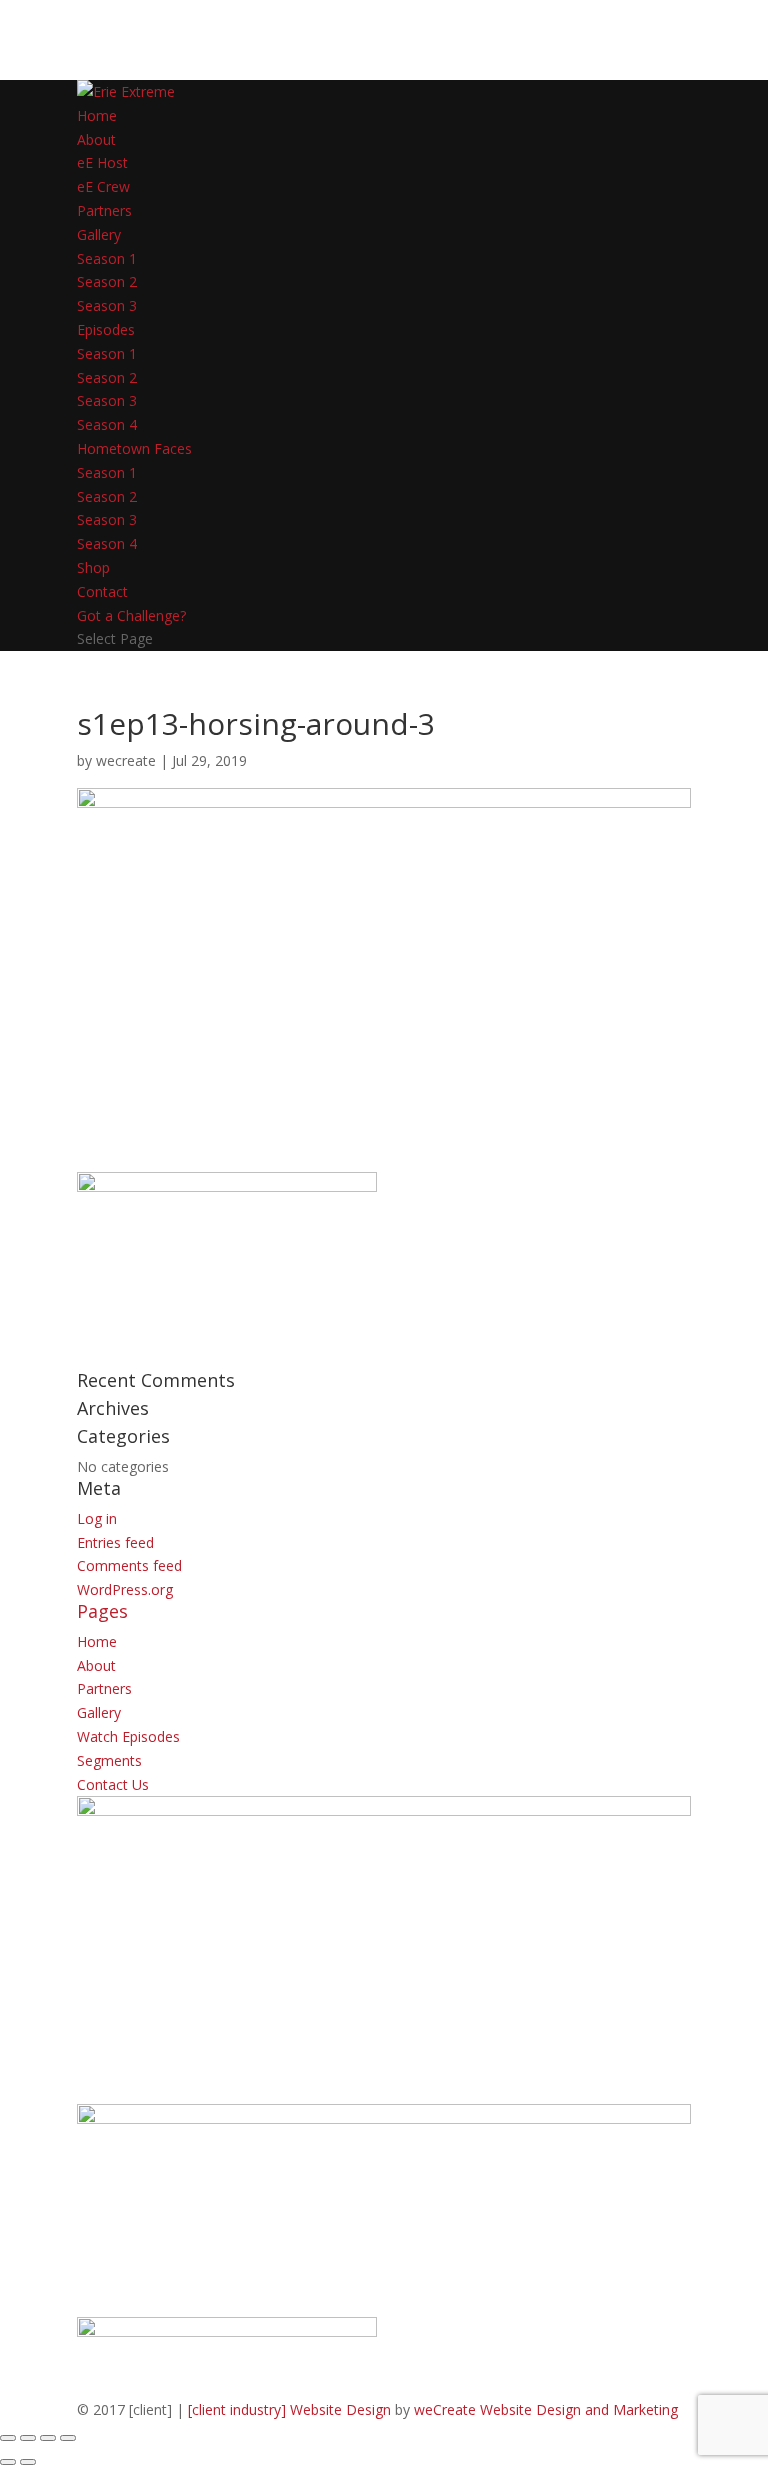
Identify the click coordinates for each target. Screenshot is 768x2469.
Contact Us (113, 1784)
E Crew (103, 186)
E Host (102, 162)
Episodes (106, 329)
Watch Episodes (128, 1736)
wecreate (126, 760)
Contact (102, 591)
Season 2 (107, 281)
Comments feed (129, 1565)
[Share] (48, 2438)
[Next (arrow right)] (28, 2462)
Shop (93, 567)
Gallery (99, 234)
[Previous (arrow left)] (8, 2462)
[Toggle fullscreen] (28, 2438)
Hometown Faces (134, 448)
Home (97, 115)
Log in (97, 1518)
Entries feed (115, 1542)
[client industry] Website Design (289, 2409)
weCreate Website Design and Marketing (546, 2409)
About (96, 139)
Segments (109, 1760)
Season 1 (107, 258)
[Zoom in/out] (8, 2438)
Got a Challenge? (131, 615)
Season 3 (107, 305)
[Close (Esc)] (68, 2438)
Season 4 (107, 424)
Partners (104, 210)
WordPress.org (125, 1589)
